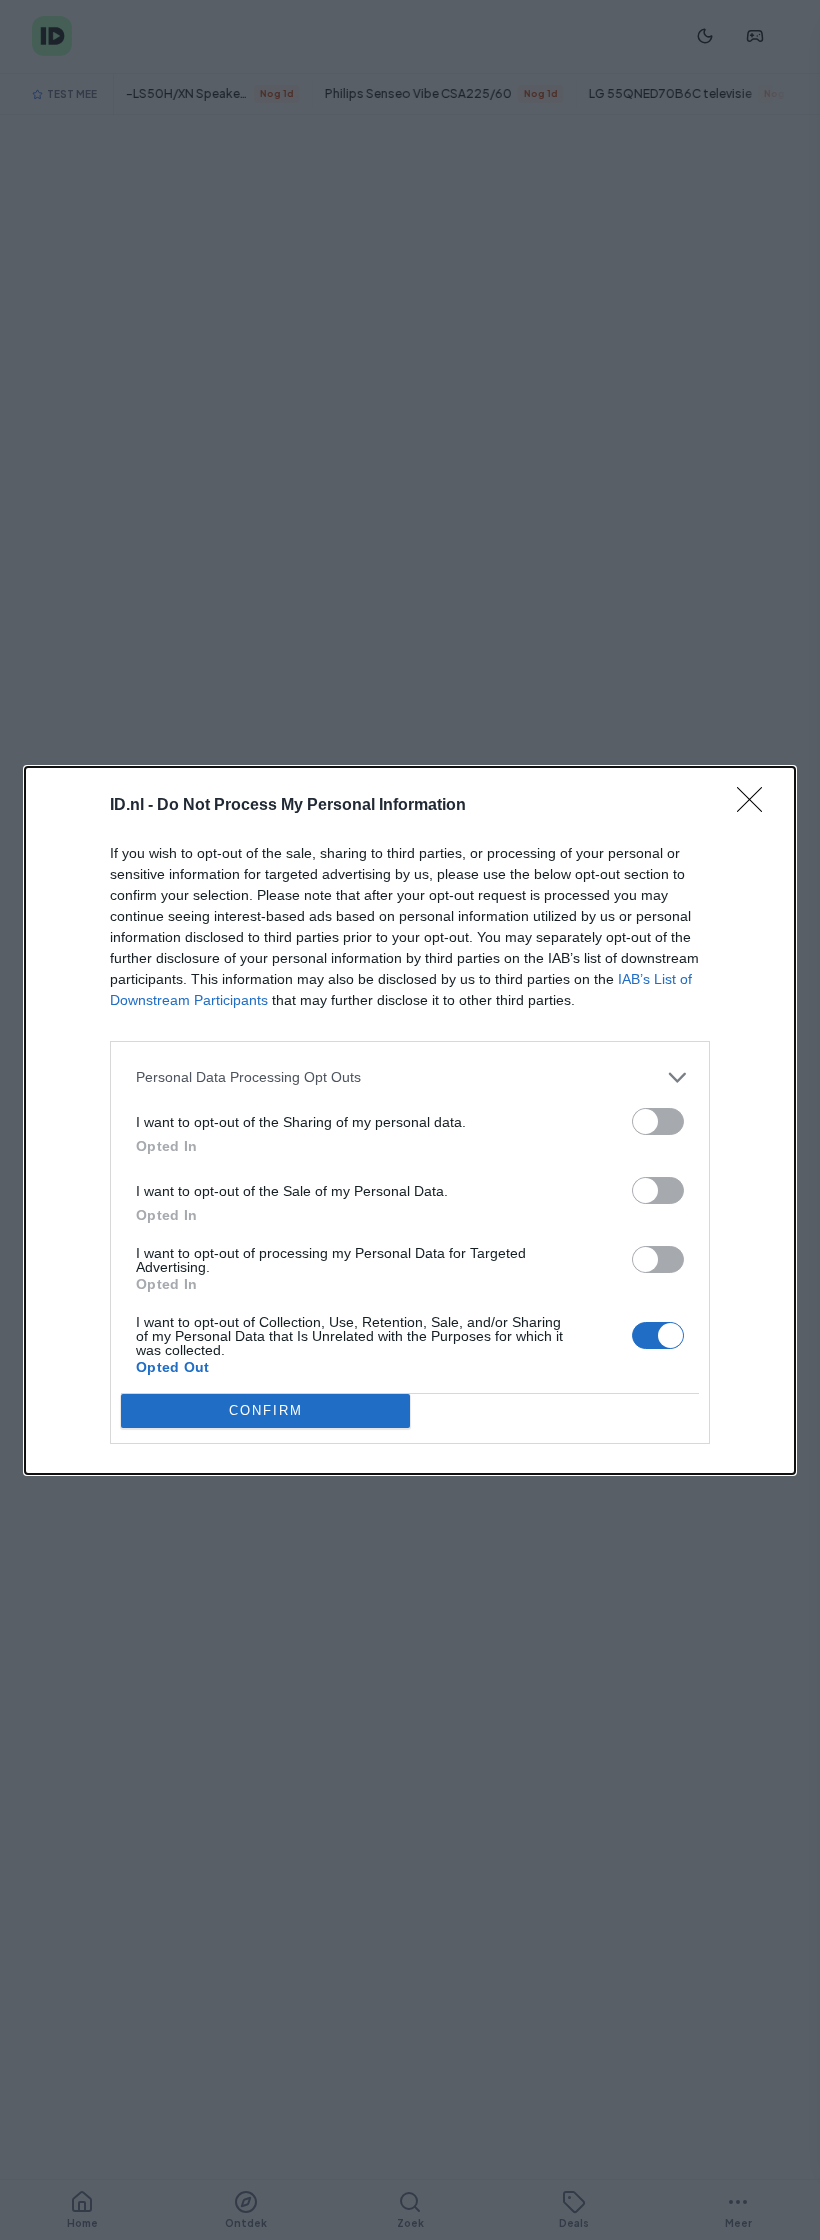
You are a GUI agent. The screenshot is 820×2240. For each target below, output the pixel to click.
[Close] (756, 806)
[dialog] (410, 1120)
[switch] (658, 1121)
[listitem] (410, 1077)
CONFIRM (266, 1410)
